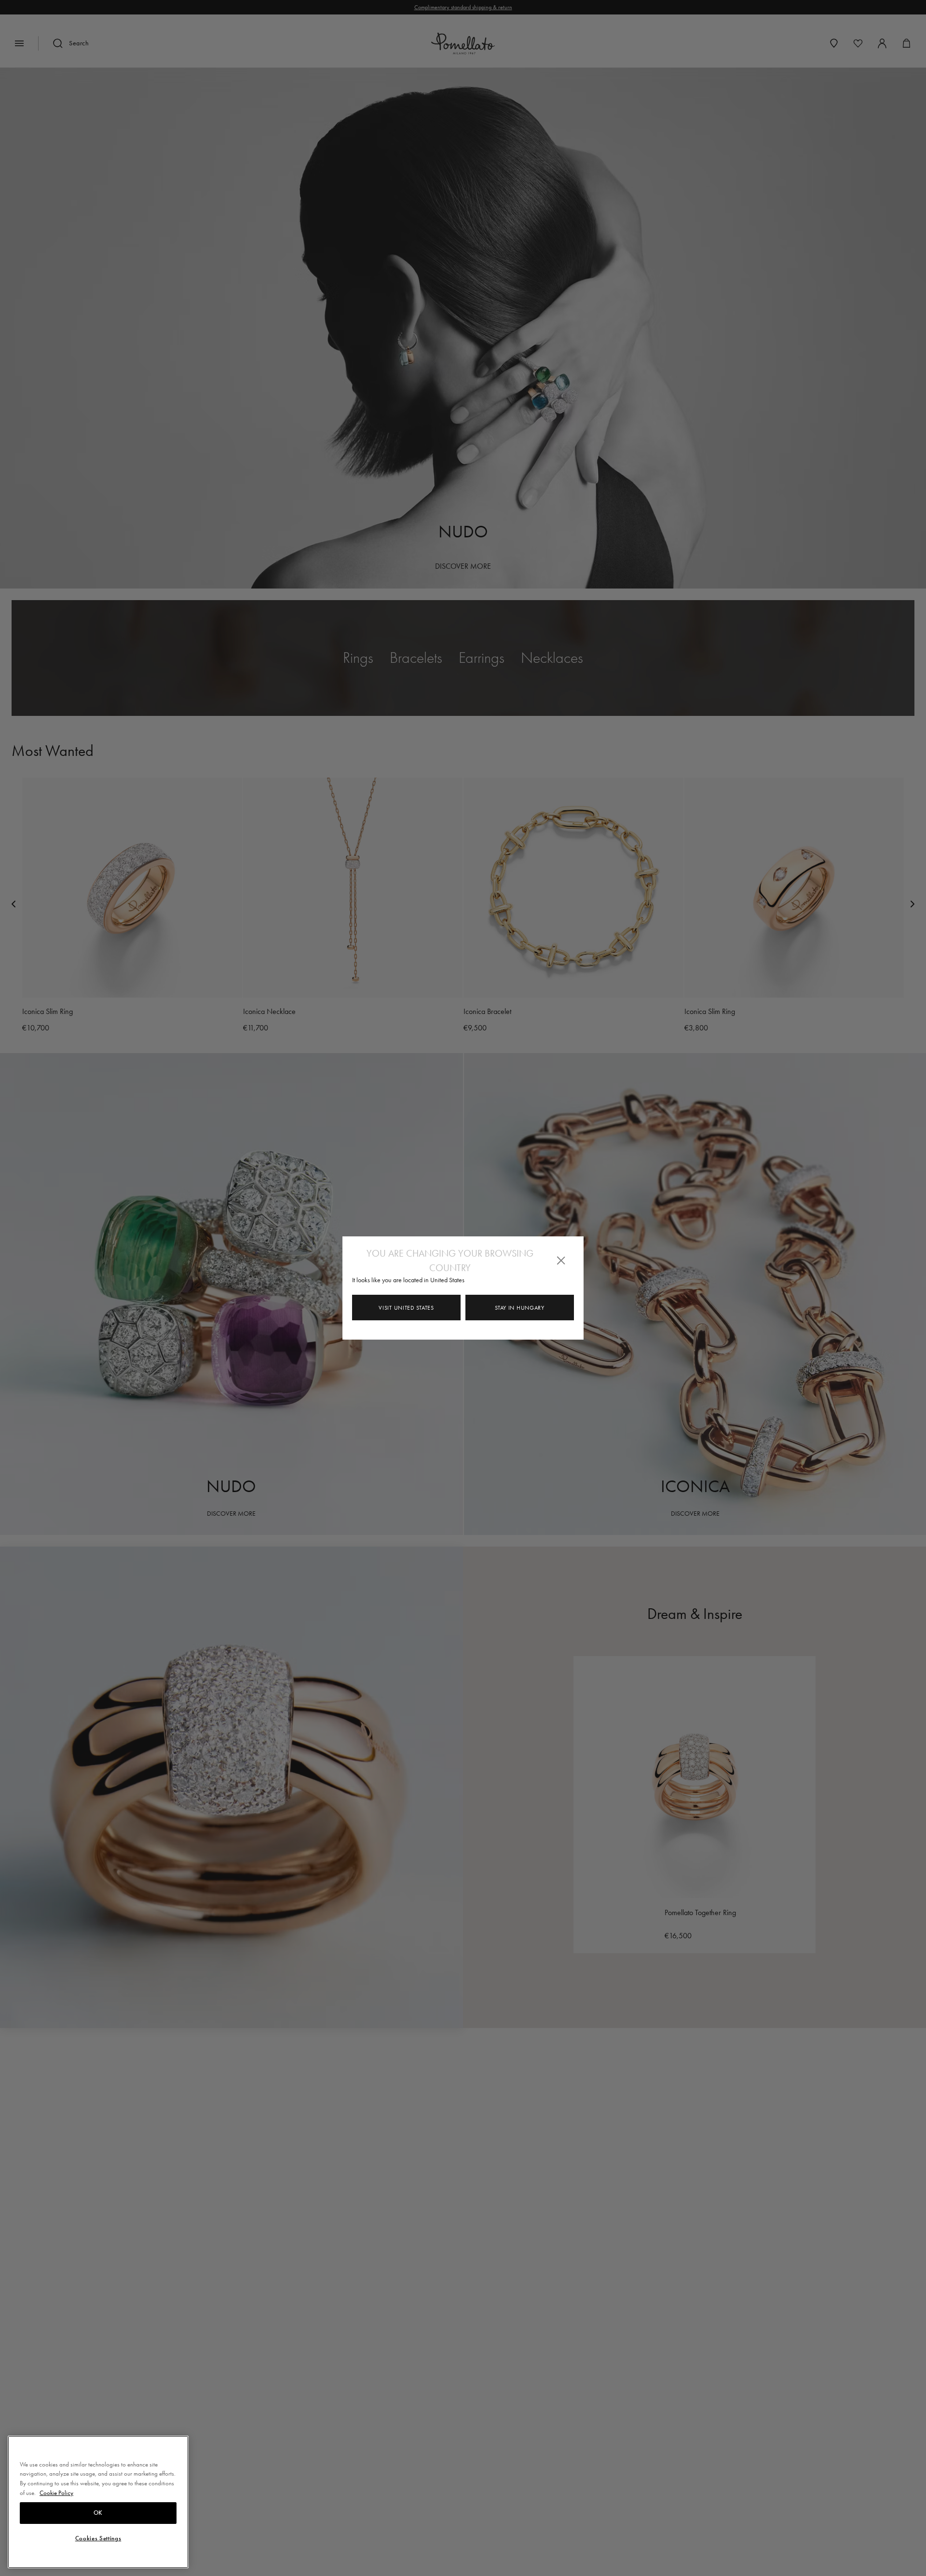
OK (98, 2513)
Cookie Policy (56, 2493)
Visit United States (406, 1308)
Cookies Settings (98, 2539)
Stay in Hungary (520, 1308)
